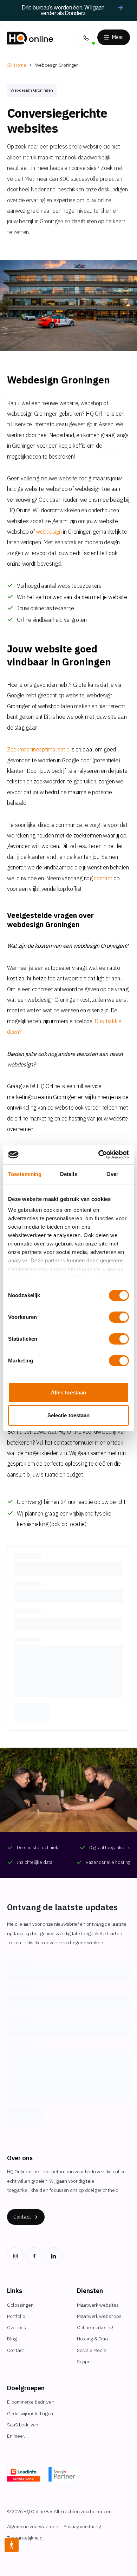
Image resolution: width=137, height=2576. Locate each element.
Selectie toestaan (69, 1415)
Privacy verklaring (82, 2526)
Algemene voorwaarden (32, 2526)
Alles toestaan (68, 1392)
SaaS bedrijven (23, 2425)
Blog (12, 2339)
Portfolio (16, 2316)
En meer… (17, 2436)
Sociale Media (92, 2350)
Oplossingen (20, 2305)
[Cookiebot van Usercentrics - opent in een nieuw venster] (99, 1155)
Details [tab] (69, 1174)
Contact (15, 2350)
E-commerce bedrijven (31, 2402)
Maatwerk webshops (99, 2316)
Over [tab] (112, 1174)
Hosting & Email (93, 2339)
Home (20, 65)
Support (85, 2361)
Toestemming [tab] (25, 1174)
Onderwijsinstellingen (30, 2413)
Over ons (17, 2327)
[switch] (119, 1317)
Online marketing (95, 2327)
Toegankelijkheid (25, 2538)
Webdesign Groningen (57, 65)
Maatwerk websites (98, 2305)
